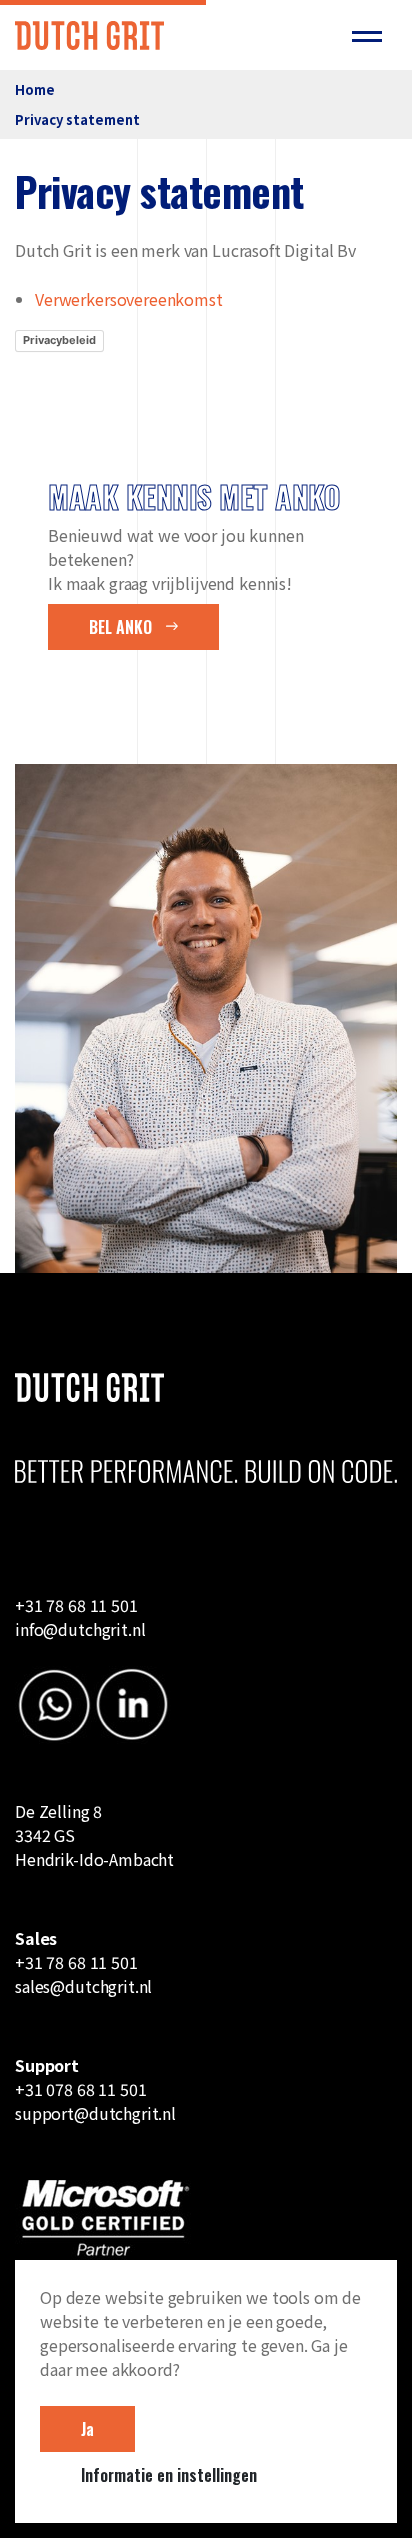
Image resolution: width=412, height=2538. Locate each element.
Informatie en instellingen (169, 2475)
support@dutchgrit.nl (95, 2113)
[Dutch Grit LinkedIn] (132, 1702)
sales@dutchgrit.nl (83, 1986)
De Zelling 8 (58, 1811)
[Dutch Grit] (89, 34)
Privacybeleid (59, 340)
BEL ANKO (122, 627)
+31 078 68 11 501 (80, 2089)
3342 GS (47, 1835)
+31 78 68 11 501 (76, 1962)
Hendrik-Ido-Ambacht (94, 1859)
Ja (87, 2429)
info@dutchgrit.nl (80, 1629)
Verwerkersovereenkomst (129, 299)
